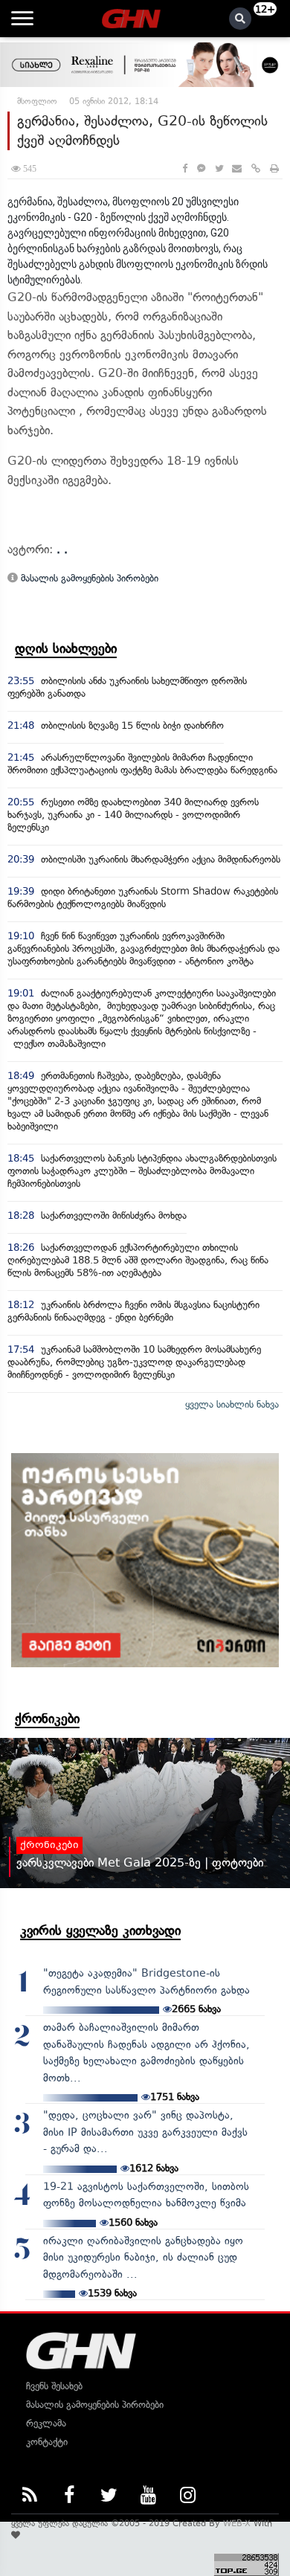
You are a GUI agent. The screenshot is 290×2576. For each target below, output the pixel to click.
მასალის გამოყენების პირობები (88, 578)
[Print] (274, 168)
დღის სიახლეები (66, 648)
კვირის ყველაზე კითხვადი (100, 1931)
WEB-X (237, 2523)
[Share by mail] (237, 168)
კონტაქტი (47, 2442)
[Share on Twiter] (219, 168)
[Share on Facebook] (185, 168)
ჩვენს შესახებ (54, 2386)
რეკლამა (46, 2423)
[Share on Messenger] (201, 168)
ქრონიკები (47, 1719)
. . (62, 549)
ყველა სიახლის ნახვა (232, 1404)
